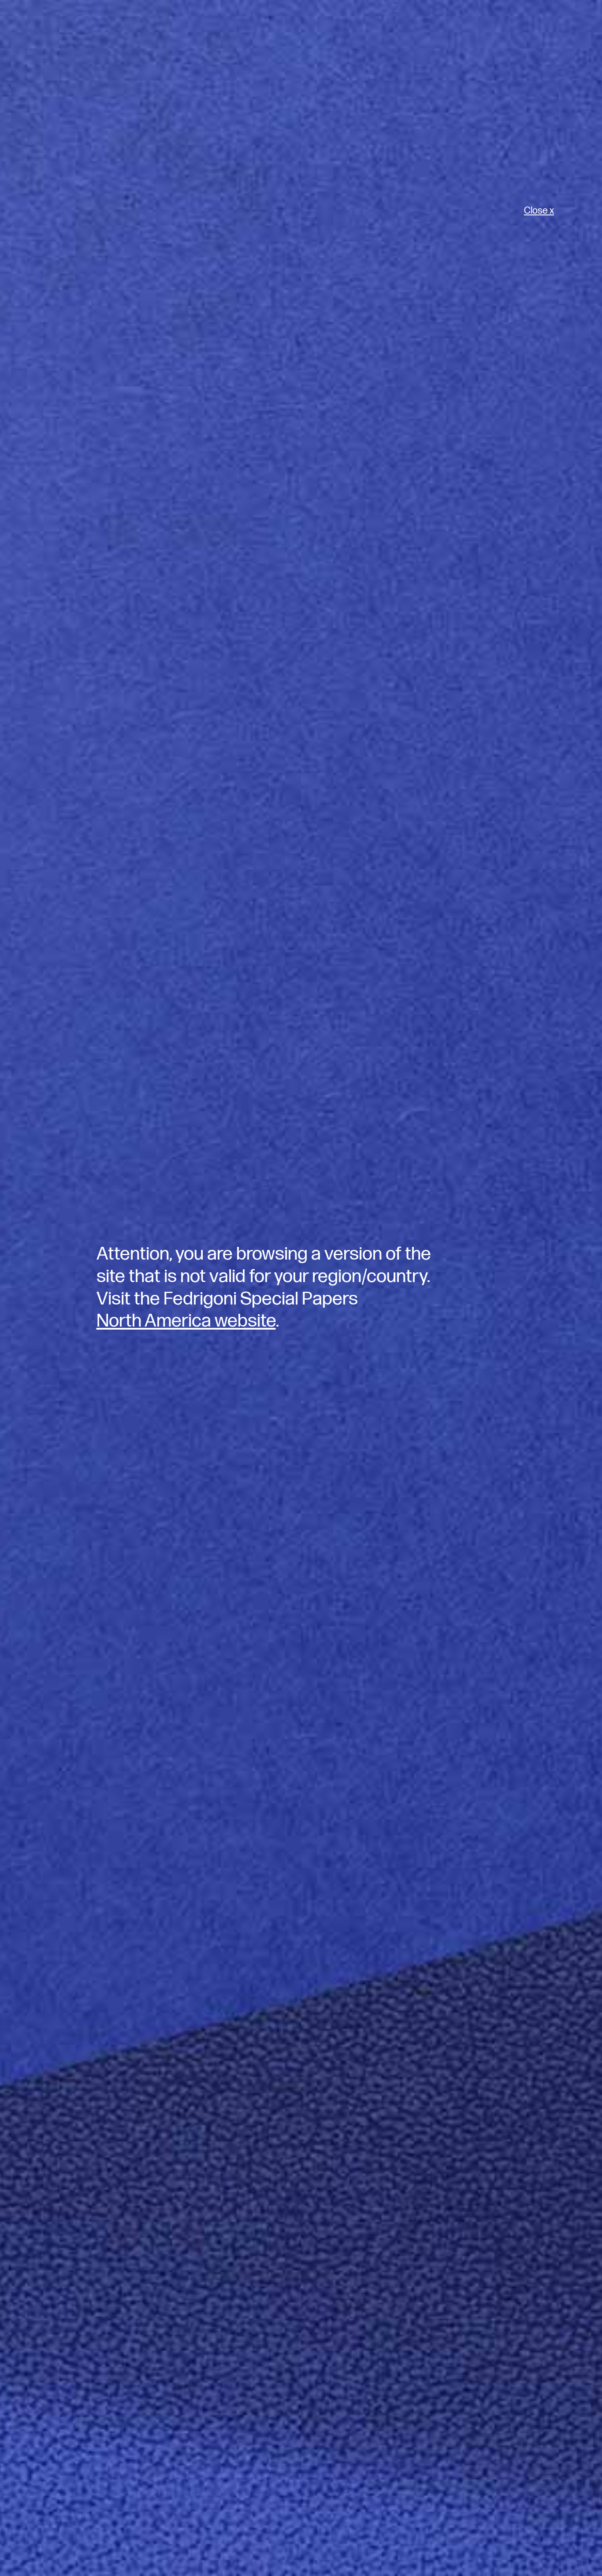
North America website (186, 1321)
